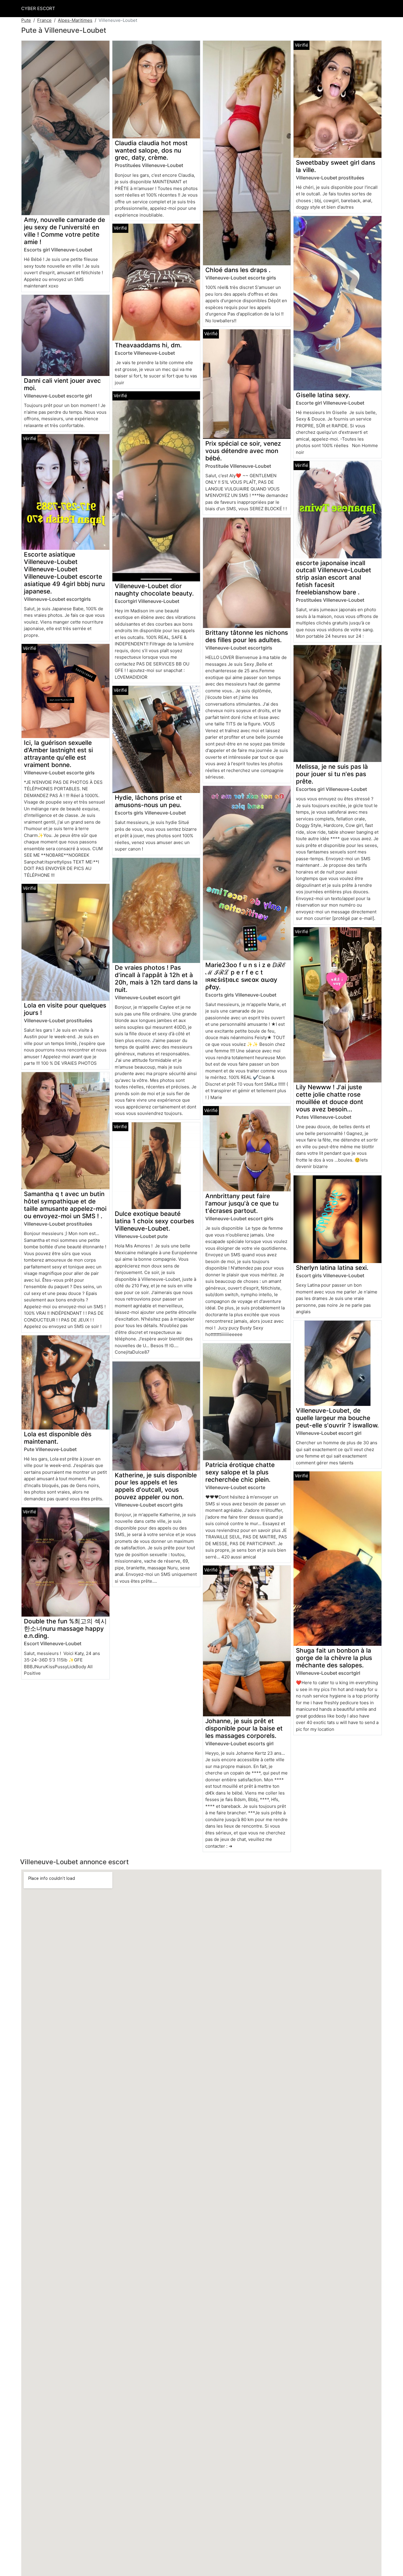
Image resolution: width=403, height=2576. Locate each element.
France (44, 20)
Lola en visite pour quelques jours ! (65, 1009)
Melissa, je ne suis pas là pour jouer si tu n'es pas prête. (332, 774)
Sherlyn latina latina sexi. (332, 1268)
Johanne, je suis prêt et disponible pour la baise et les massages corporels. (244, 1728)
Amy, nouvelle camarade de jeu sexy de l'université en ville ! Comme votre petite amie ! (64, 231)
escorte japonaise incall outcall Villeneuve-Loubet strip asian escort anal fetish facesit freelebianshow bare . (334, 578)
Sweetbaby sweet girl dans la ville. (336, 166)
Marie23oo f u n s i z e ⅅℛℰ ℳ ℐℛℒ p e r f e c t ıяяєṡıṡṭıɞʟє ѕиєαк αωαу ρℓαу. (246, 976)
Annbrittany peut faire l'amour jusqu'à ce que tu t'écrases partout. (242, 1203)
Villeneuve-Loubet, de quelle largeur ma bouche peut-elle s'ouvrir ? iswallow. (337, 1418)
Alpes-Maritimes (75, 20)
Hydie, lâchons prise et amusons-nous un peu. (148, 801)
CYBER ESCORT (38, 8)
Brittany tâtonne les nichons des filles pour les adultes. (247, 636)
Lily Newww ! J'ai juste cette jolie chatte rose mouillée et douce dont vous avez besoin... (330, 1098)
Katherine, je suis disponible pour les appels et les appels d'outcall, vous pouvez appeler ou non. (156, 1486)
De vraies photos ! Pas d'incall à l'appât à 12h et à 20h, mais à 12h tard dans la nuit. (156, 979)
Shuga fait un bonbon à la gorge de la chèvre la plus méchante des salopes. (334, 1658)
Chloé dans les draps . (238, 270)
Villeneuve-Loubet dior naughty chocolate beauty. (154, 590)
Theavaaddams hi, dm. (148, 345)
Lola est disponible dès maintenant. (58, 1438)
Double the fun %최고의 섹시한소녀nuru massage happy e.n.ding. (65, 1629)
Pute (26, 20)
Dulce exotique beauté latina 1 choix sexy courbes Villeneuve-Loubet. (154, 1221)
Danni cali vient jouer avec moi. (62, 384)
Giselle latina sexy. (323, 395)
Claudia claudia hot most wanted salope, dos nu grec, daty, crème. (151, 150)
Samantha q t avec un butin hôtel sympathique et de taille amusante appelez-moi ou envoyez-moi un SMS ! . (65, 1205)
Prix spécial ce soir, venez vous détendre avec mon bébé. (243, 451)
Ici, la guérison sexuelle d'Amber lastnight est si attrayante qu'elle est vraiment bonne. (58, 754)
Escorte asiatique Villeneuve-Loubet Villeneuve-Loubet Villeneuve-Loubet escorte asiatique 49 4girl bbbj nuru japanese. (64, 573)
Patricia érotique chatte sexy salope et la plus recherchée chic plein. (240, 1472)
